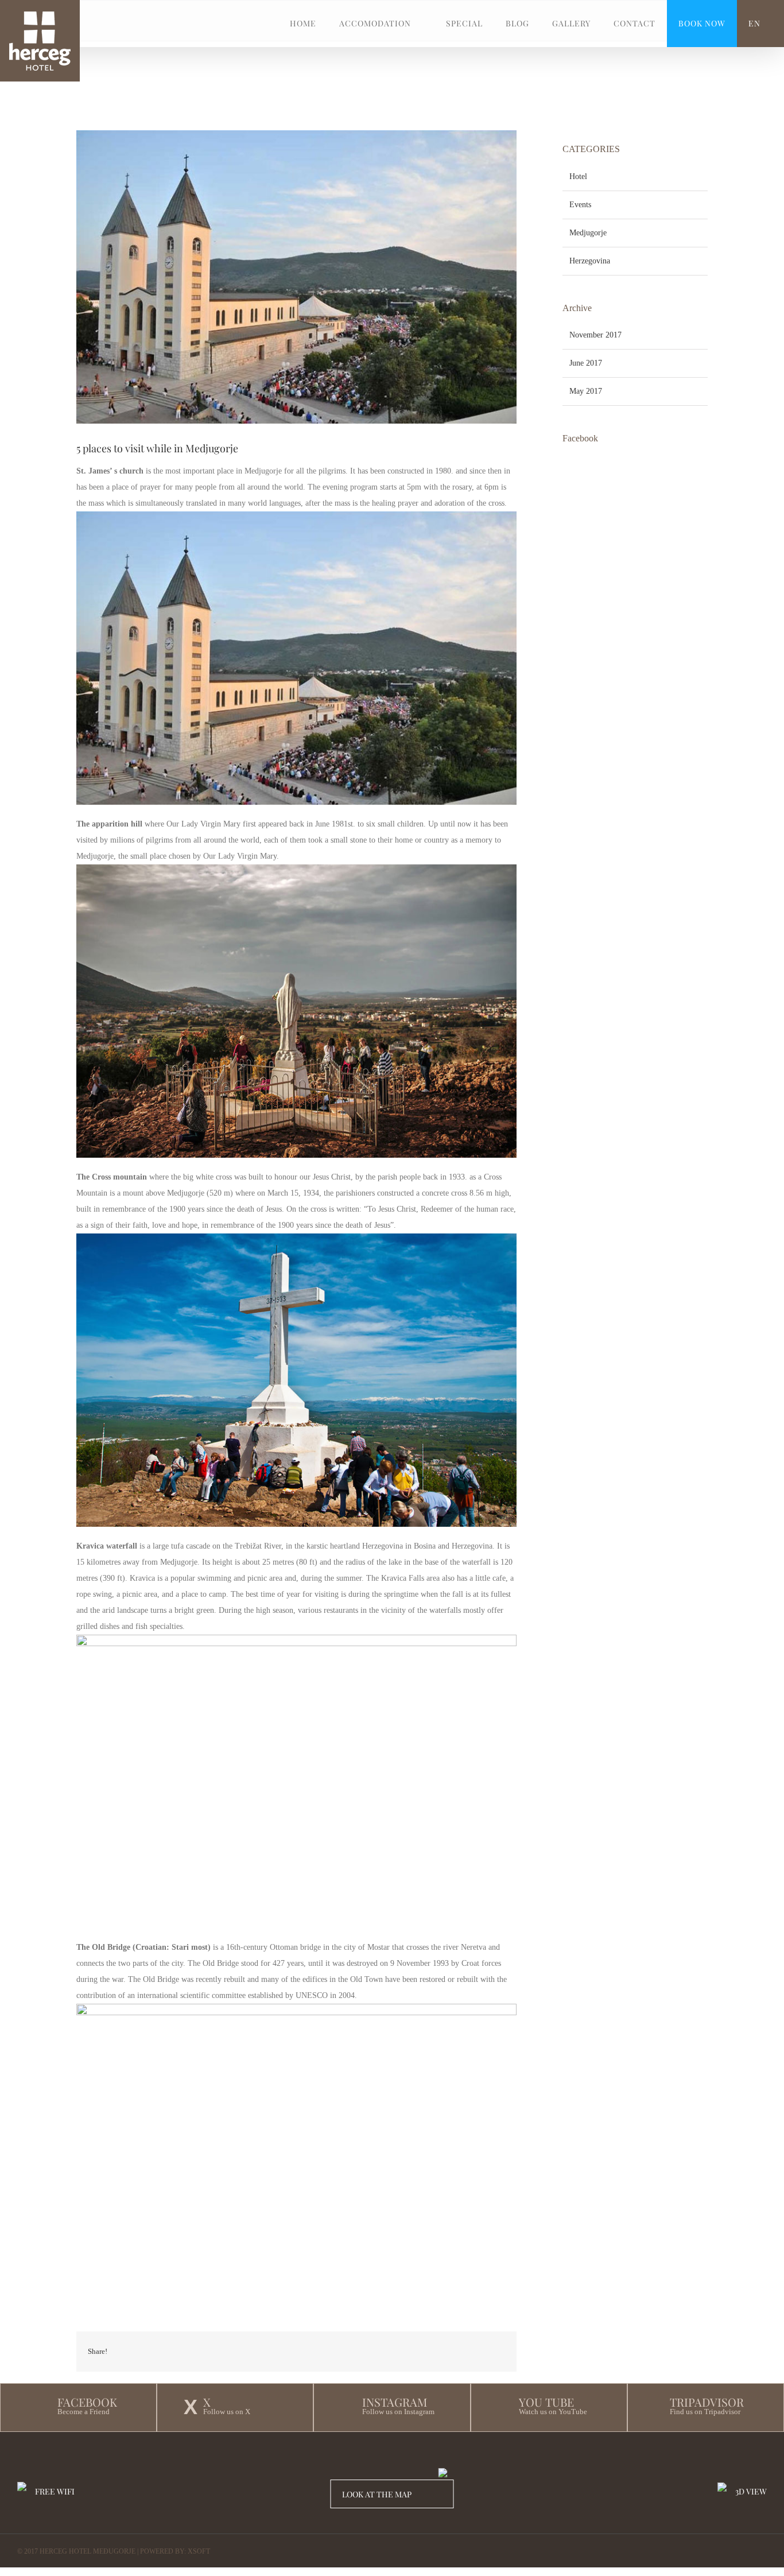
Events (580, 205)
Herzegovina (590, 261)
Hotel (578, 176)
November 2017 (595, 335)
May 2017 (586, 391)
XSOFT (199, 2551)
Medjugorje (588, 233)
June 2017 (586, 363)
